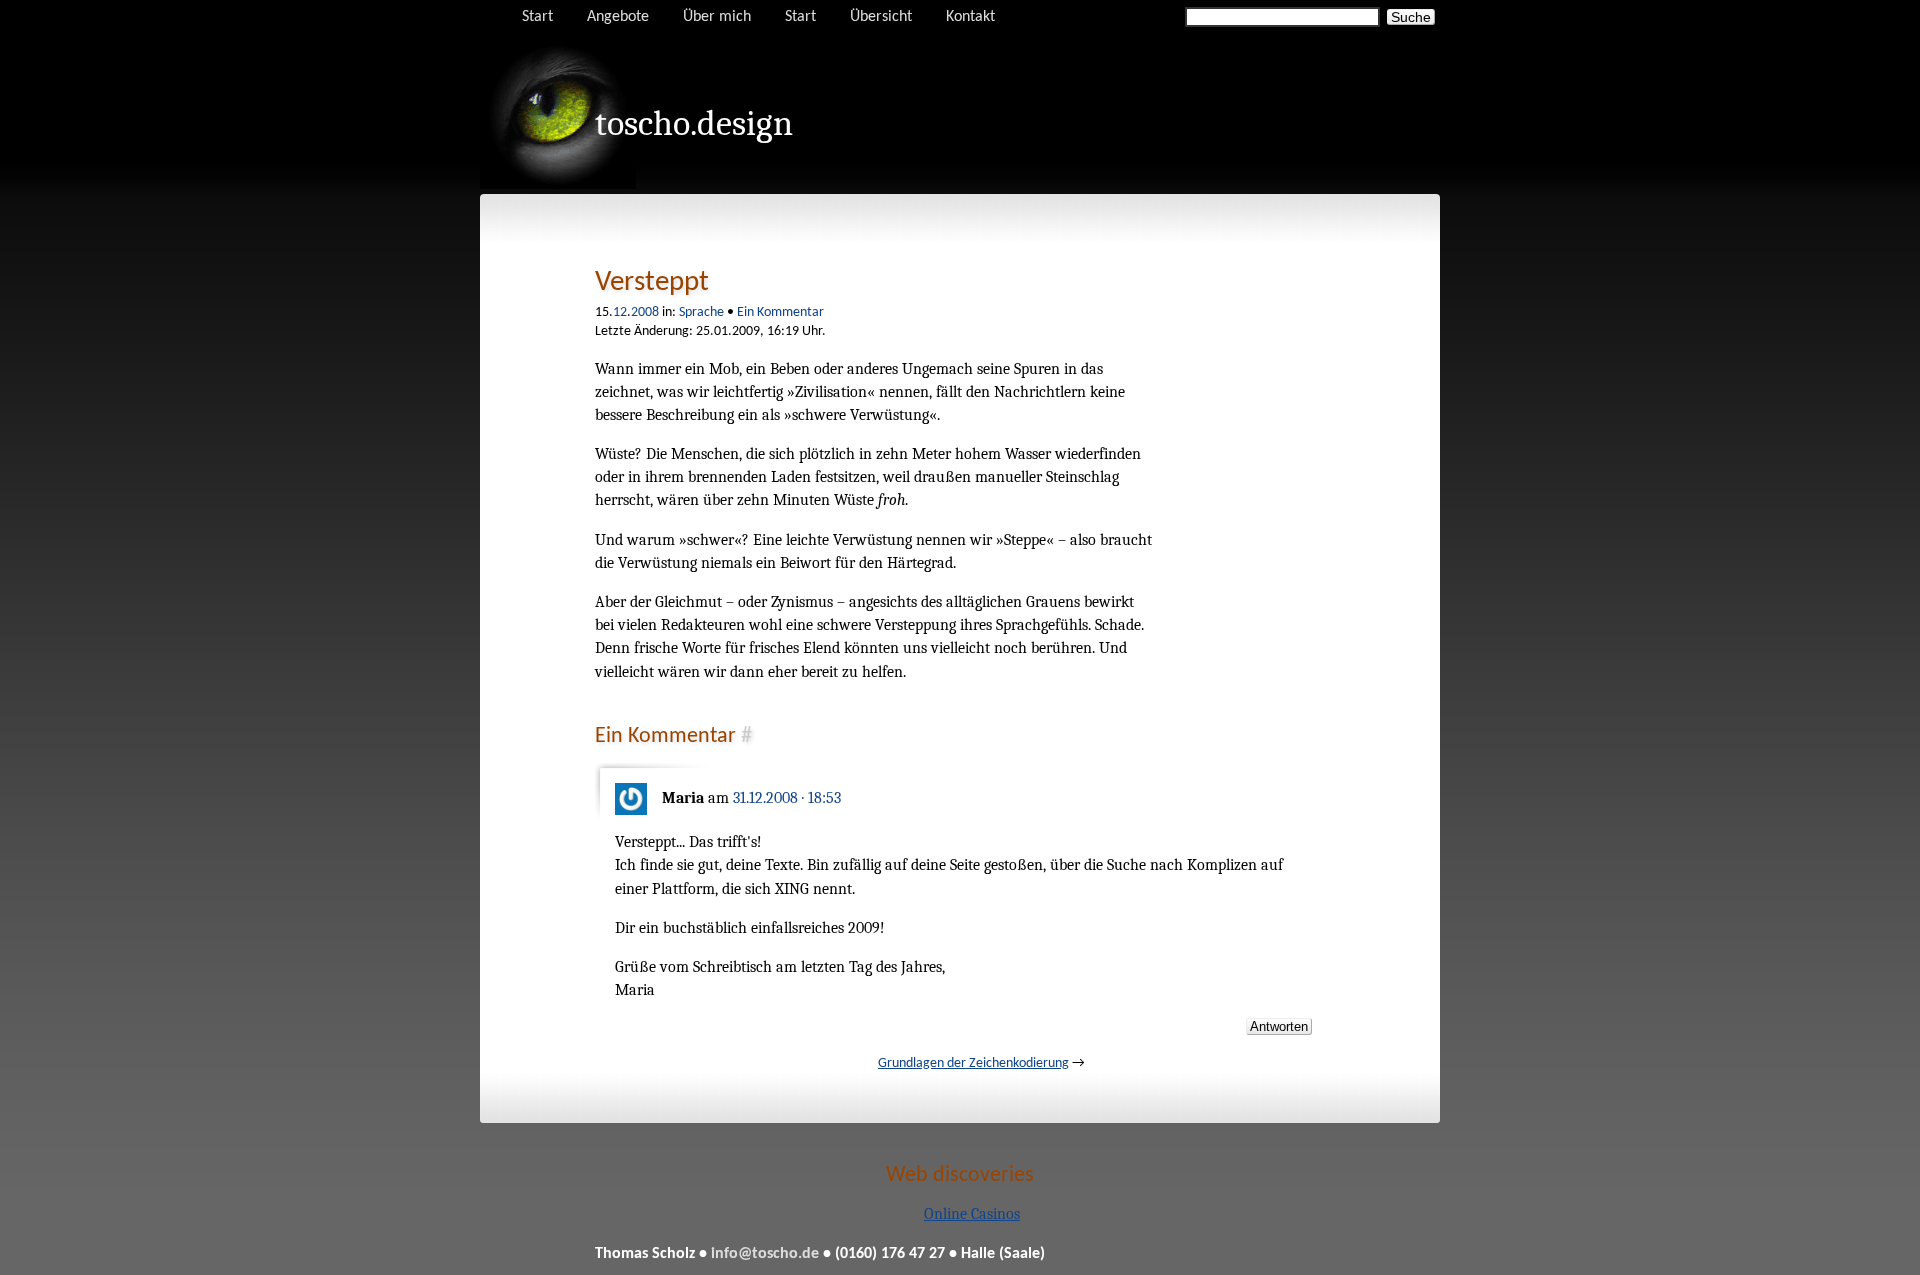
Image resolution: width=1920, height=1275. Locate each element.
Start (537, 17)
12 (620, 312)
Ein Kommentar (780, 312)
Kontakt (970, 17)
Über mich (717, 17)
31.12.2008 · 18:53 (787, 798)
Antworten (1279, 1026)
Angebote (618, 17)
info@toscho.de (765, 1254)
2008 (645, 312)
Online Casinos (972, 1214)
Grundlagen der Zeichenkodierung (973, 1063)
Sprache (701, 312)
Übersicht (881, 17)
